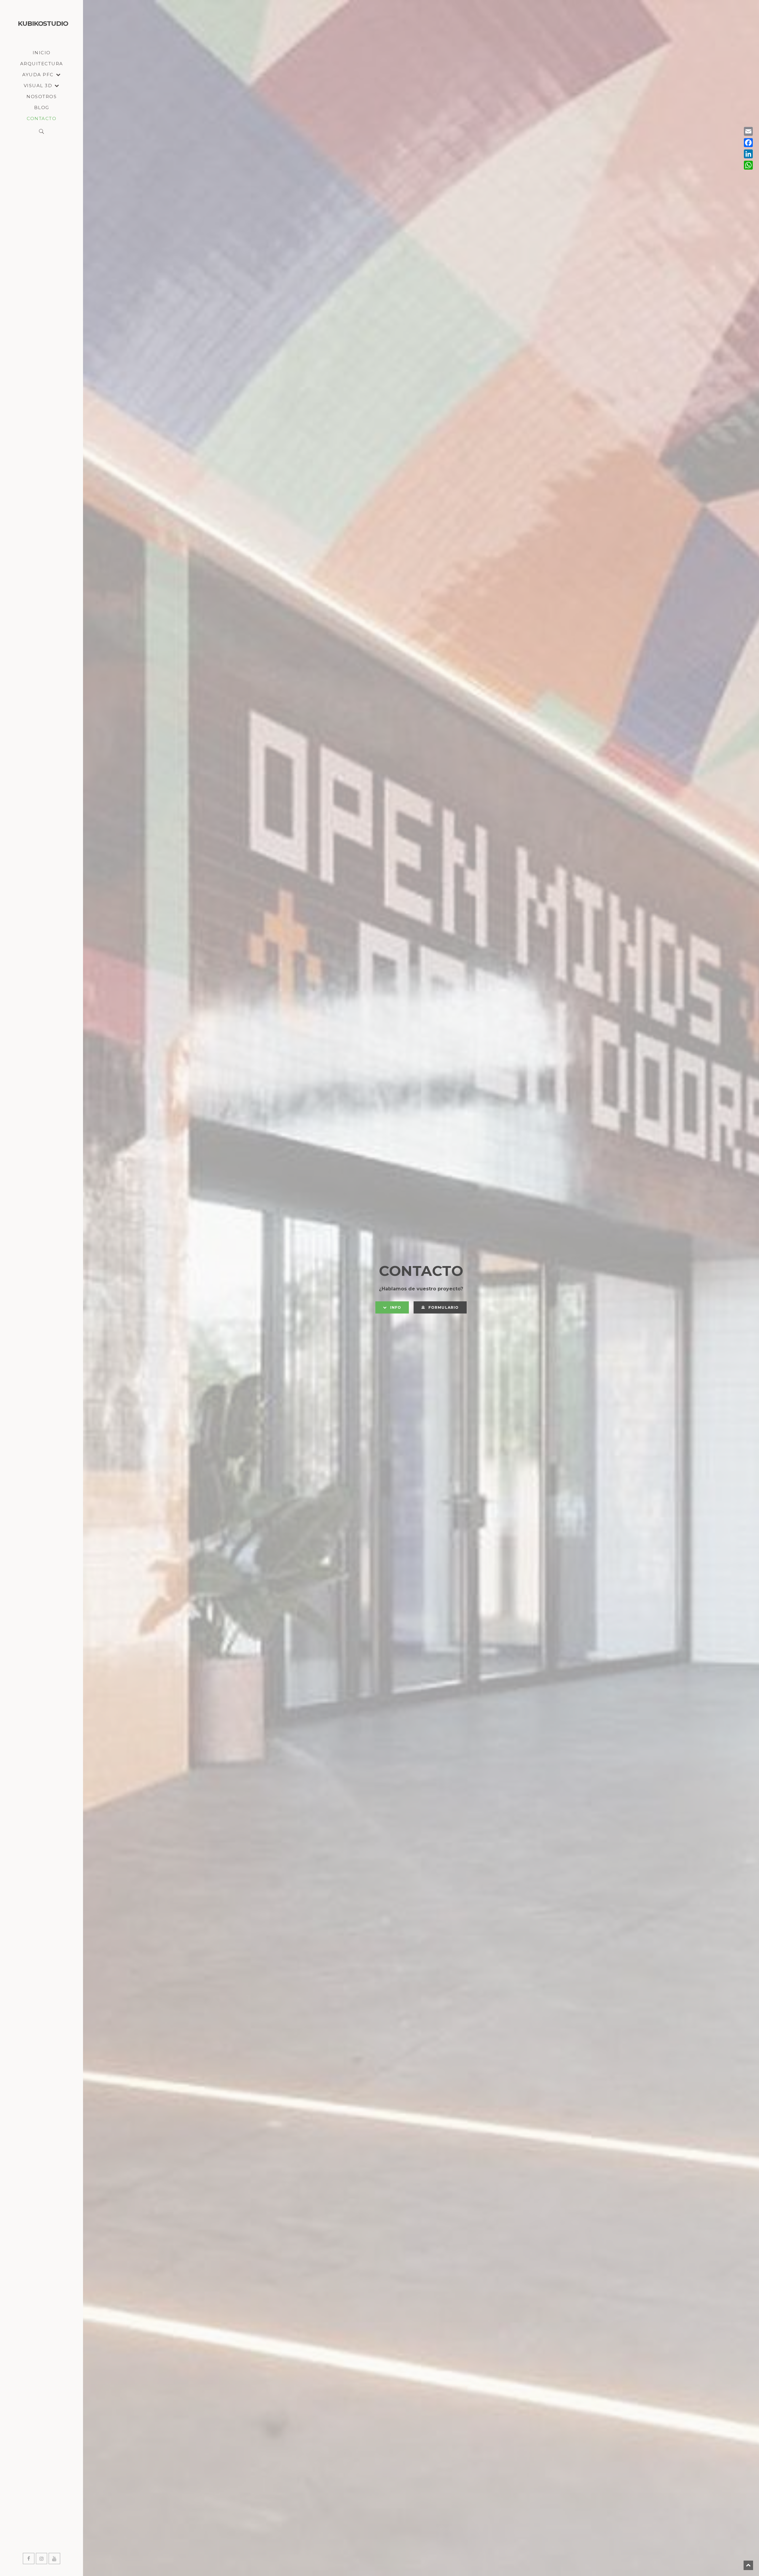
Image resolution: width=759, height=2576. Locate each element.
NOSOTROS (42, 97)
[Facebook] (748, 143)
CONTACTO (42, 118)
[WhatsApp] (748, 165)
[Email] (748, 131)
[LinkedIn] (748, 154)
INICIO (42, 53)
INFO (396, 1307)
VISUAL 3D (38, 86)
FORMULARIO (444, 1307)
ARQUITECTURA (42, 64)
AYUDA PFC (38, 75)
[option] (421, 1288)
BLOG (42, 107)
